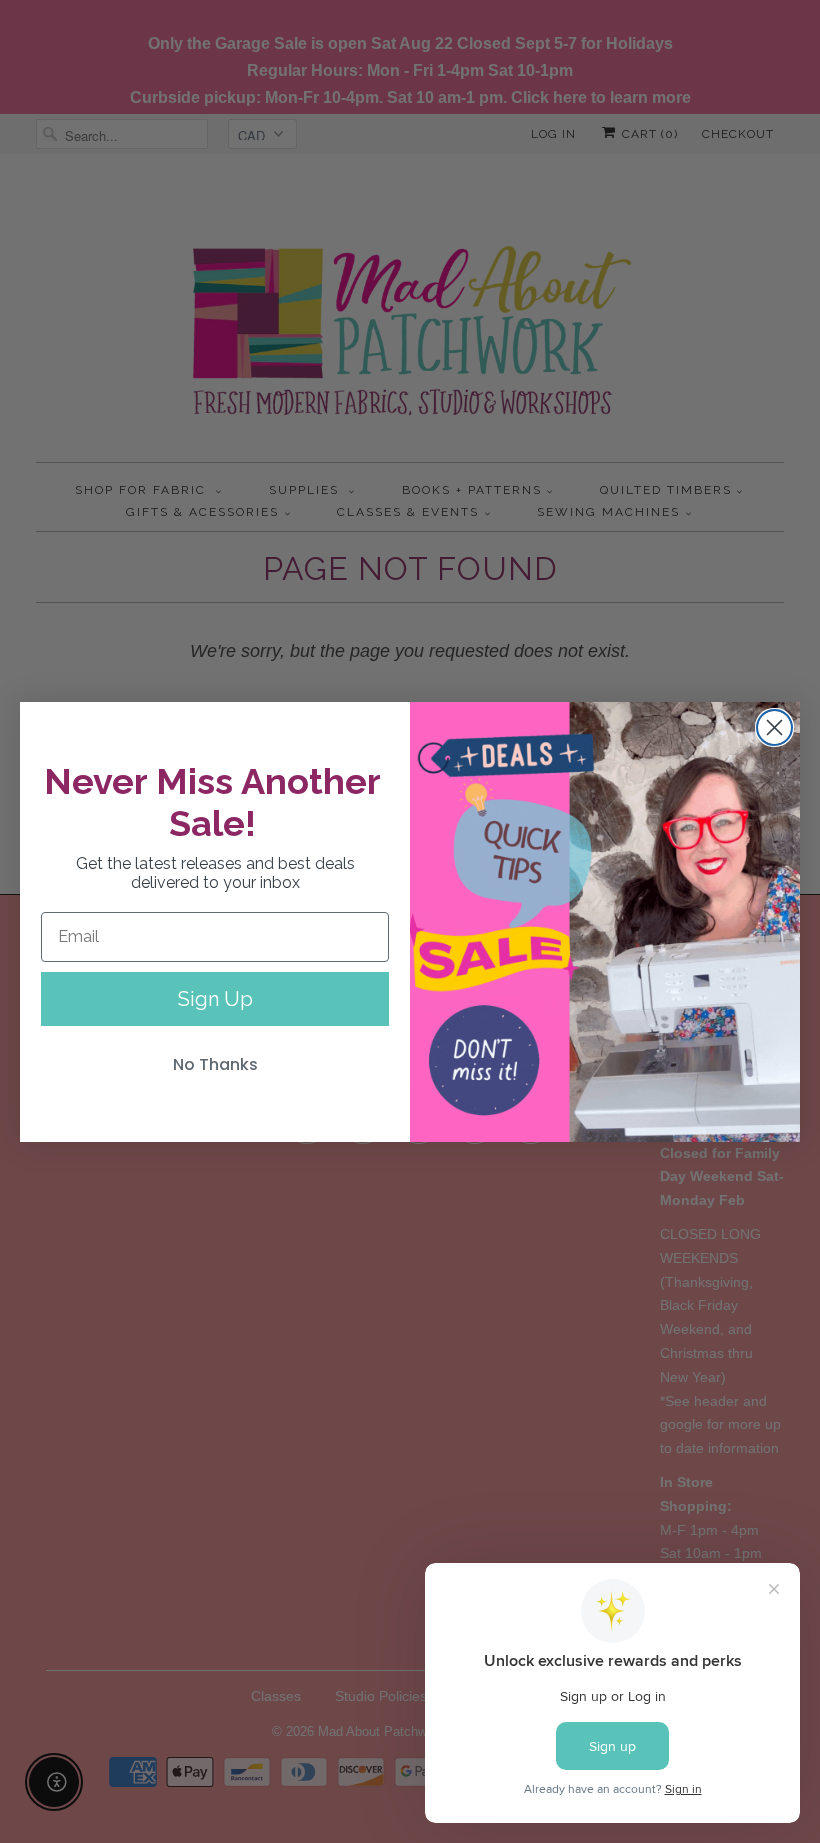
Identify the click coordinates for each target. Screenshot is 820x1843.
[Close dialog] (774, 727)
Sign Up (215, 999)
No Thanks (215, 1064)
